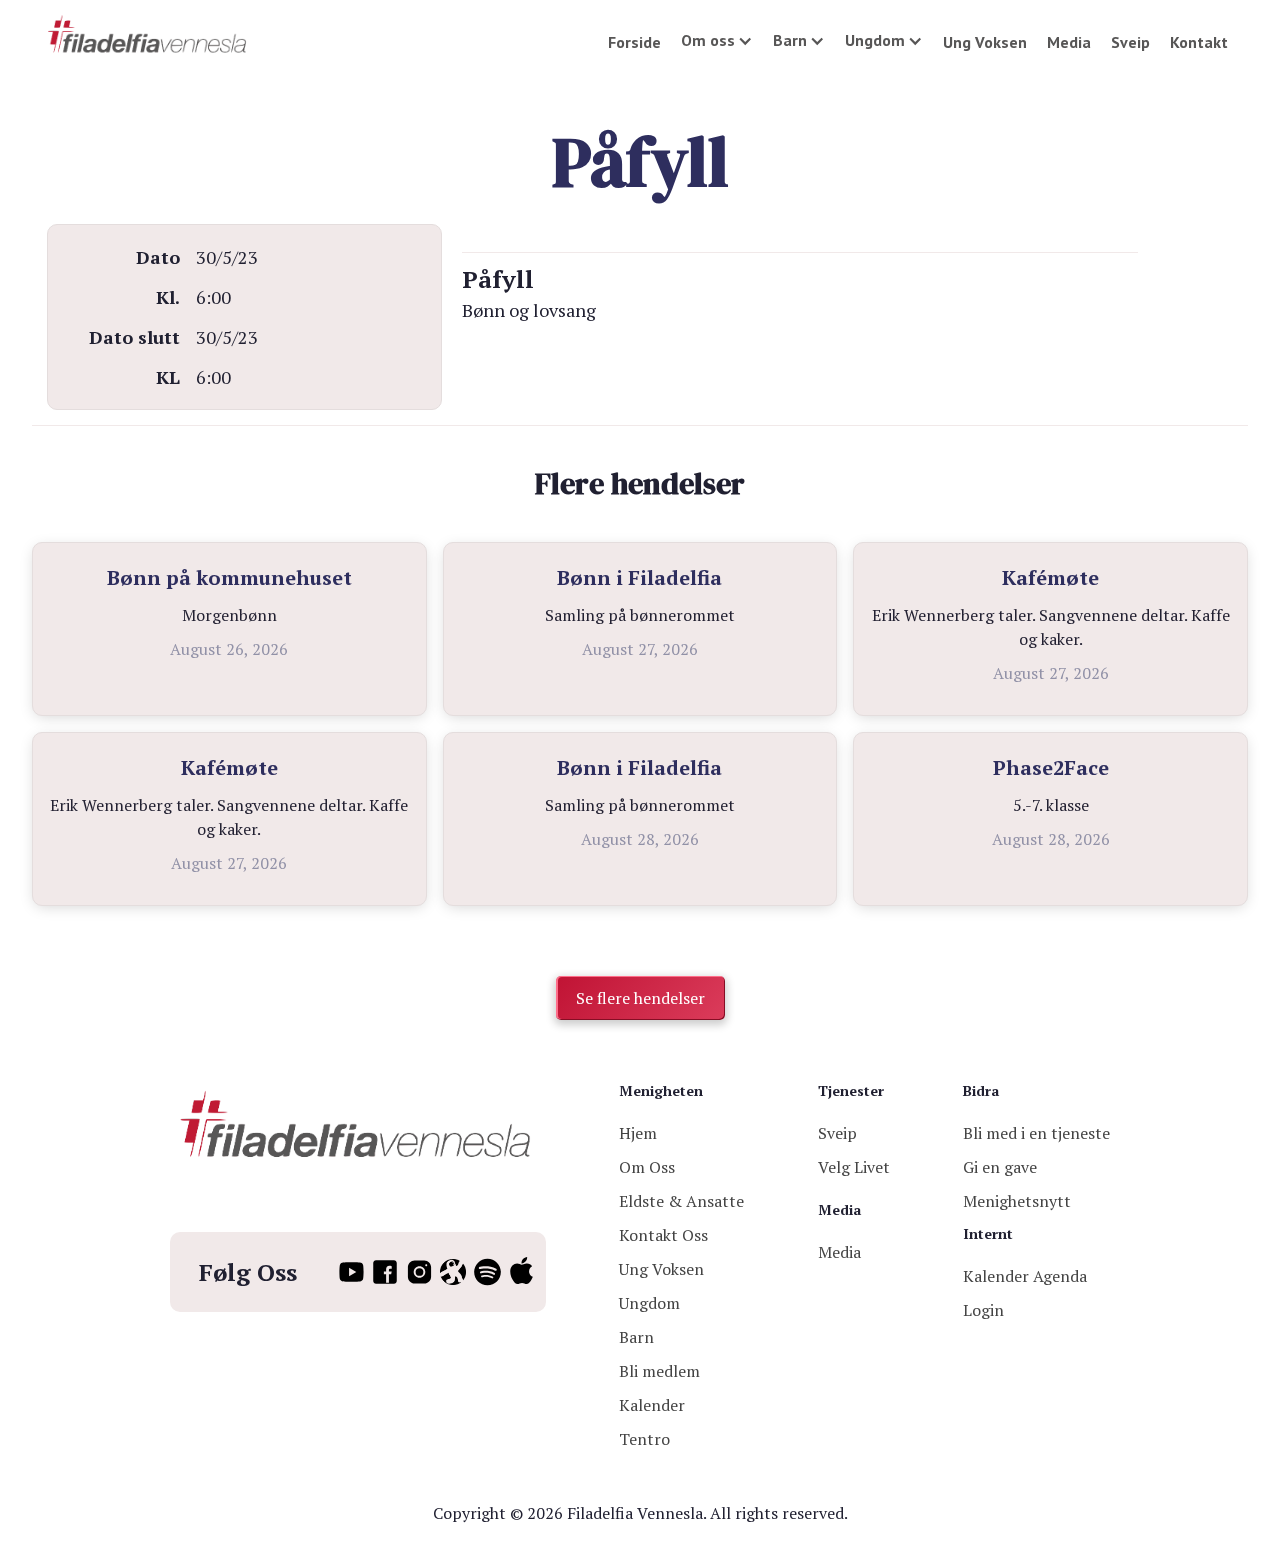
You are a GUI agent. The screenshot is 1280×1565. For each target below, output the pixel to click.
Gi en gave (1000, 1167)
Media (1069, 42)
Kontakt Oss (663, 1235)
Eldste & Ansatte (681, 1201)
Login (983, 1310)
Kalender (652, 1405)
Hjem (638, 1133)
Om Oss (647, 1167)
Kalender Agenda (1025, 1276)
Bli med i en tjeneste (1036, 1133)
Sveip (1130, 42)
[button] (717, 40)
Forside (634, 42)
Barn (636, 1337)
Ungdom (649, 1303)
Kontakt (1199, 42)
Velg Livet (854, 1167)
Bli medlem (659, 1371)
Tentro (644, 1439)
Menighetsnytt (1017, 1201)
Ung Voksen (985, 42)
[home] (148, 35)
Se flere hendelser (640, 998)
